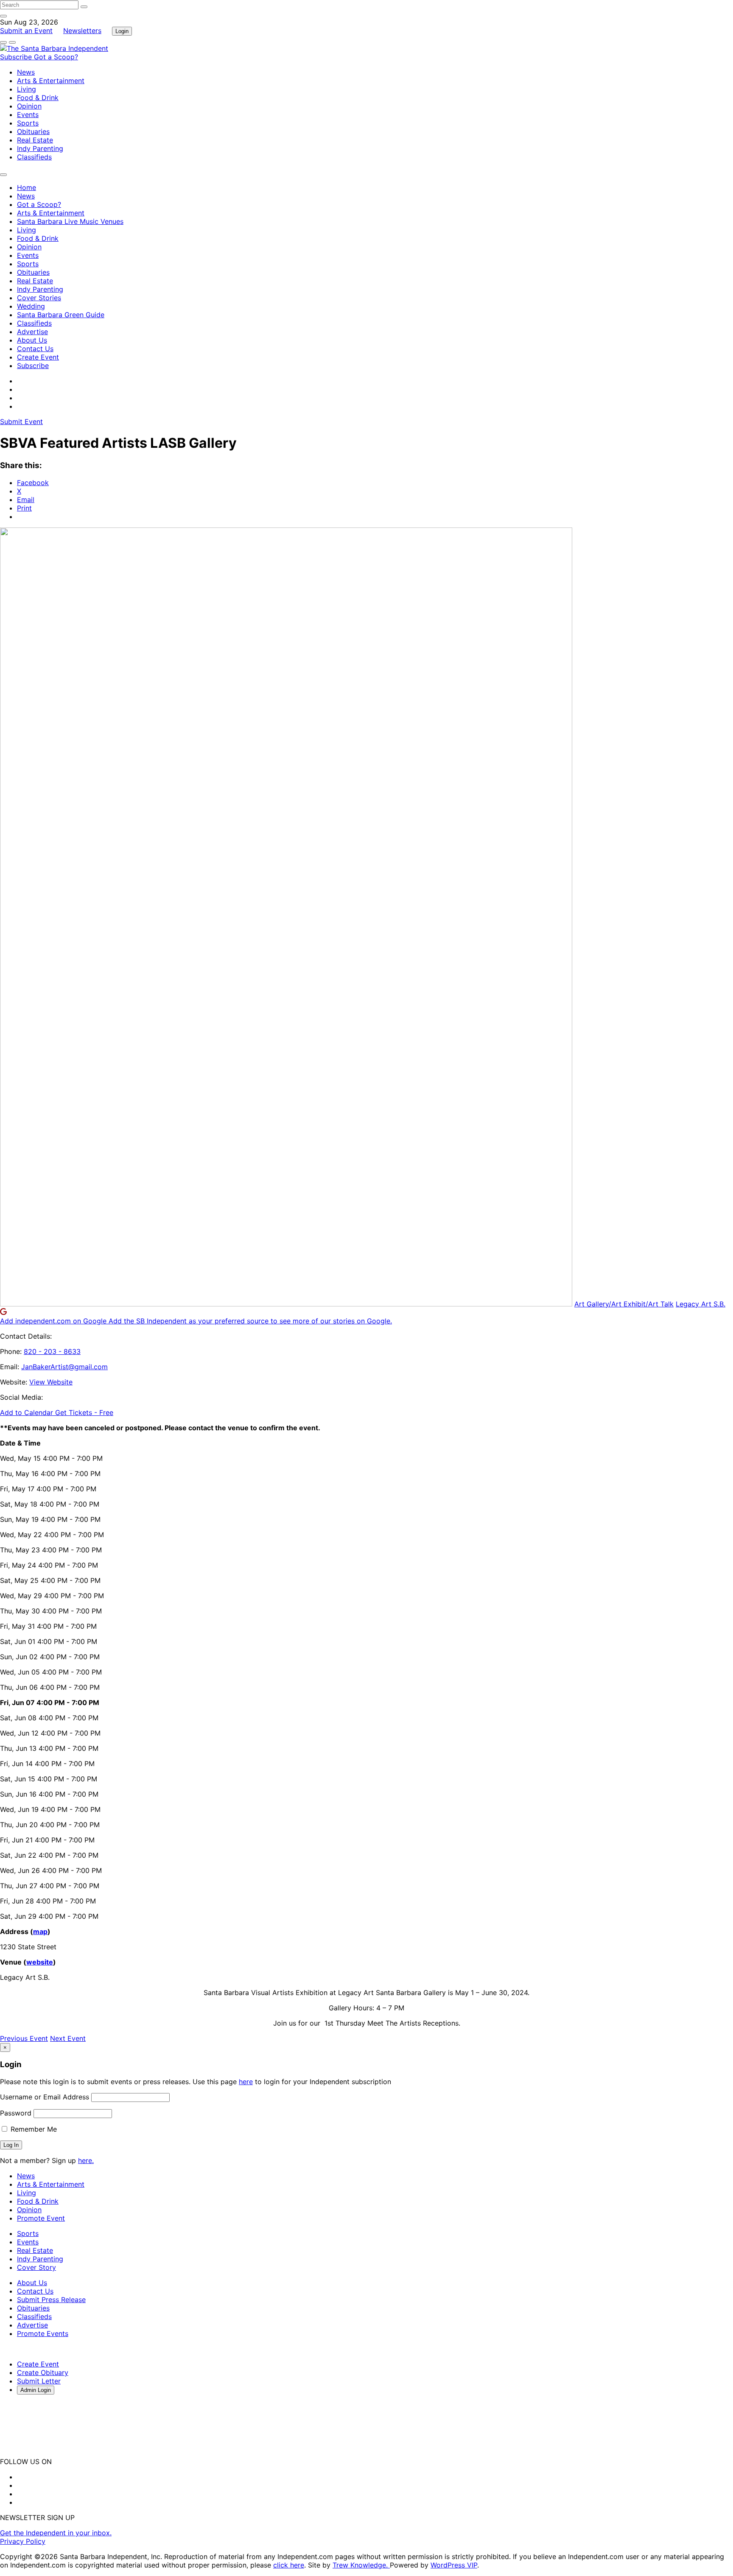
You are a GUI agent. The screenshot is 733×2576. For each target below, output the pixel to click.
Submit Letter (39, 2381)
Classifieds (34, 157)
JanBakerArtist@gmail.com (64, 1367)
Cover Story (36, 2267)
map (40, 1931)
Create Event (38, 357)
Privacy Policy (23, 2541)
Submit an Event (26, 31)
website (40, 1962)
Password (16, 2113)
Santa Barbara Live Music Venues (70, 221)
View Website (51, 1382)
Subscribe (17, 57)
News (26, 72)
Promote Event (41, 2218)
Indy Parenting (40, 148)
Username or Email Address (45, 2097)
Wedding (31, 306)
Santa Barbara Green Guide (61, 315)
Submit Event (21, 421)
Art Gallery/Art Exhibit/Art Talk (624, 1304)
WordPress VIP (454, 2565)
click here (289, 2565)
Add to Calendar (28, 1412)
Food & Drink (38, 98)
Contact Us (35, 349)
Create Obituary (43, 2372)
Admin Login (36, 2390)
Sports (28, 123)
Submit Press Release (51, 2300)
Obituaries (33, 131)
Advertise (32, 332)
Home (27, 187)
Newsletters (82, 31)
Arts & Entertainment (51, 81)
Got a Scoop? (56, 57)
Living (27, 89)
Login (122, 31)
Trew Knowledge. (361, 2565)
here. (86, 2160)
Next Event (68, 2038)
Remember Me (33, 2129)
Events (28, 114)
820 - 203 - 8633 (52, 1351)
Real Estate (35, 140)
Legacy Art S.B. (701, 1304)
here (246, 2082)
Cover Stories (39, 298)
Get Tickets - (84, 1412)
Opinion (29, 106)
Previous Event (24, 2038)
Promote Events (43, 2333)
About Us (32, 340)
